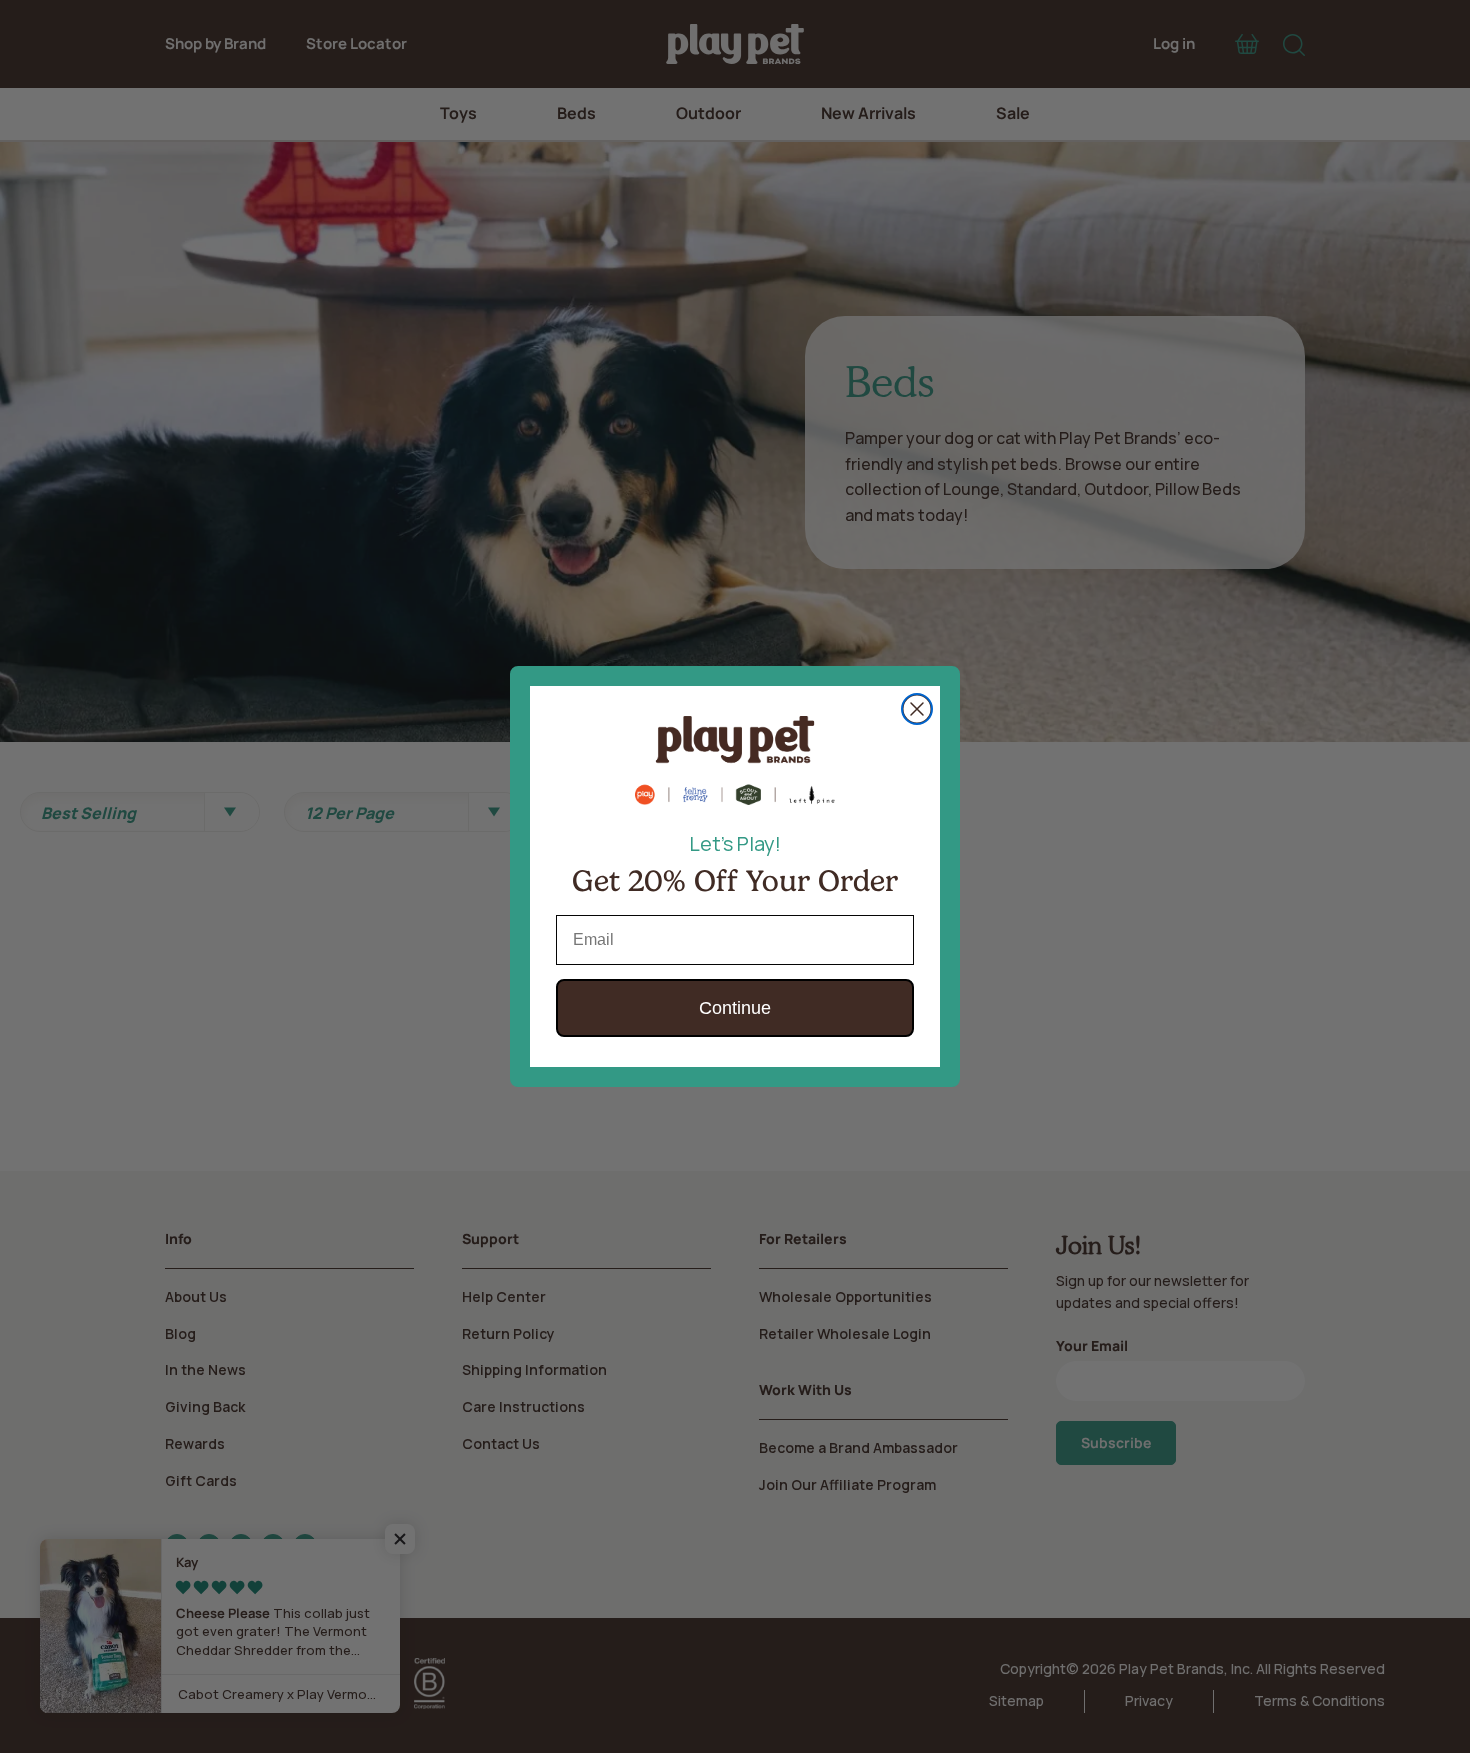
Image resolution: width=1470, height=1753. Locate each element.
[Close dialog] (917, 709)
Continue (735, 1008)
